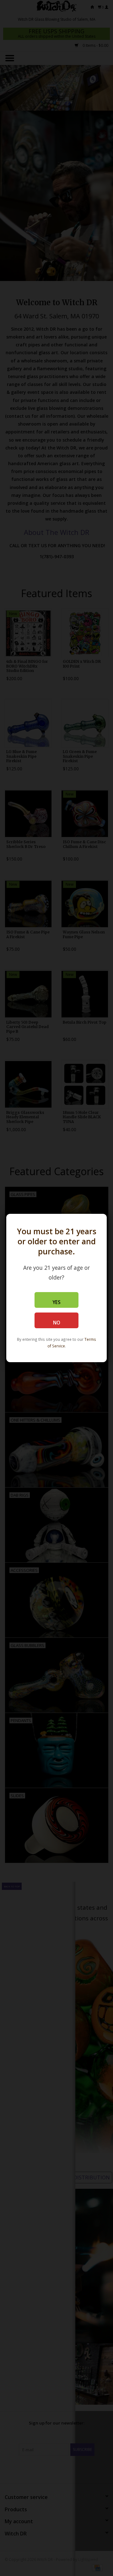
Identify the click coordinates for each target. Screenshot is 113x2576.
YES (56, 1302)
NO (57, 1323)
